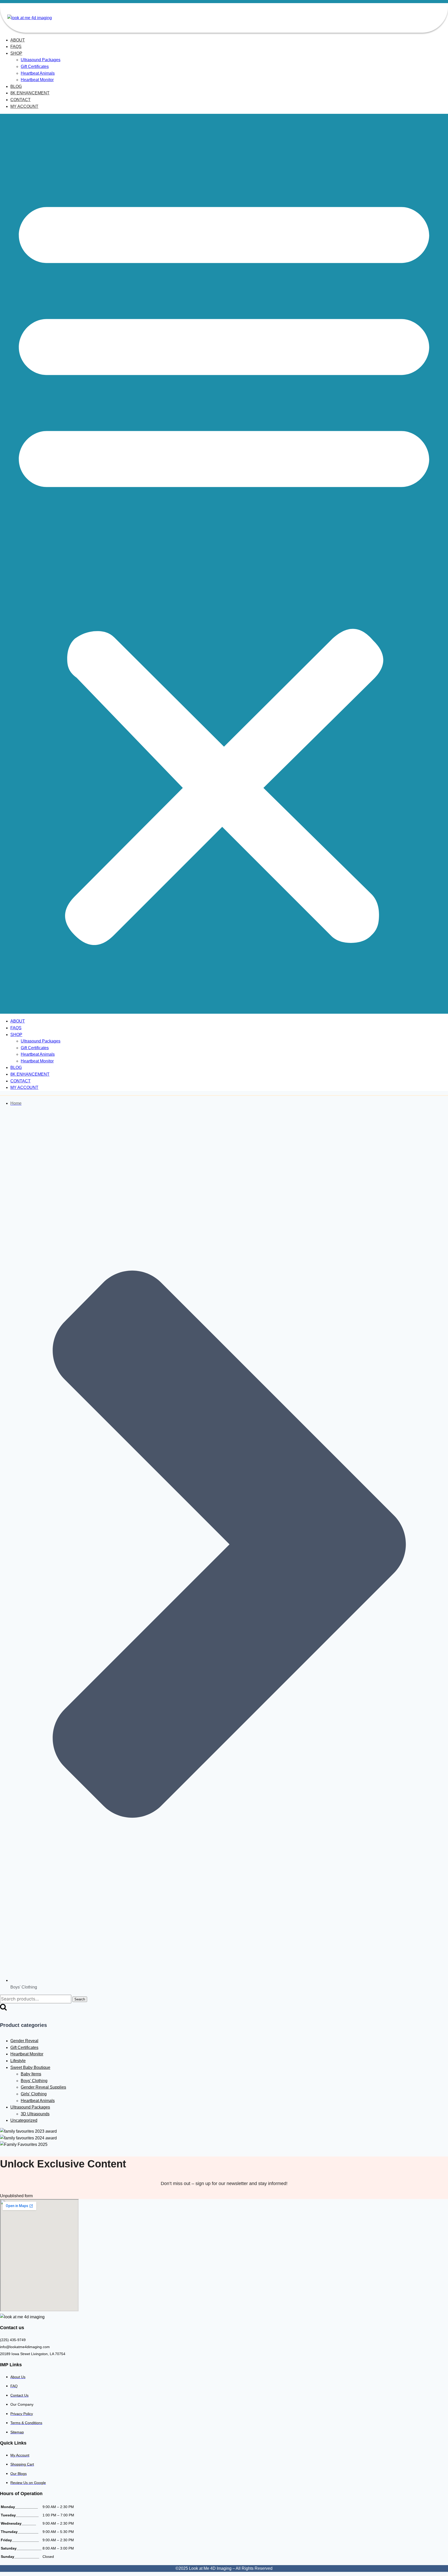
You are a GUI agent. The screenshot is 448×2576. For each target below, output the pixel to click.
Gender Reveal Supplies (43, 2087)
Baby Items (31, 2074)
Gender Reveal (24, 2041)
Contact (20, 100)
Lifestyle (18, 2061)
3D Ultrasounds (35, 2114)
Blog (16, 86)
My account (24, 106)
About (18, 40)
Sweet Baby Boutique (30, 2067)
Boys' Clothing (34, 2081)
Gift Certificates (35, 66)
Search (80, 1999)
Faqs (16, 47)
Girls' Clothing (34, 2094)
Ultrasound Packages (41, 60)
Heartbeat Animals (38, 73)
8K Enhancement (30, 93)
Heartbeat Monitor (37, 80)
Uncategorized (24, 2120)
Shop (16, 53)
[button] (224, 564)
